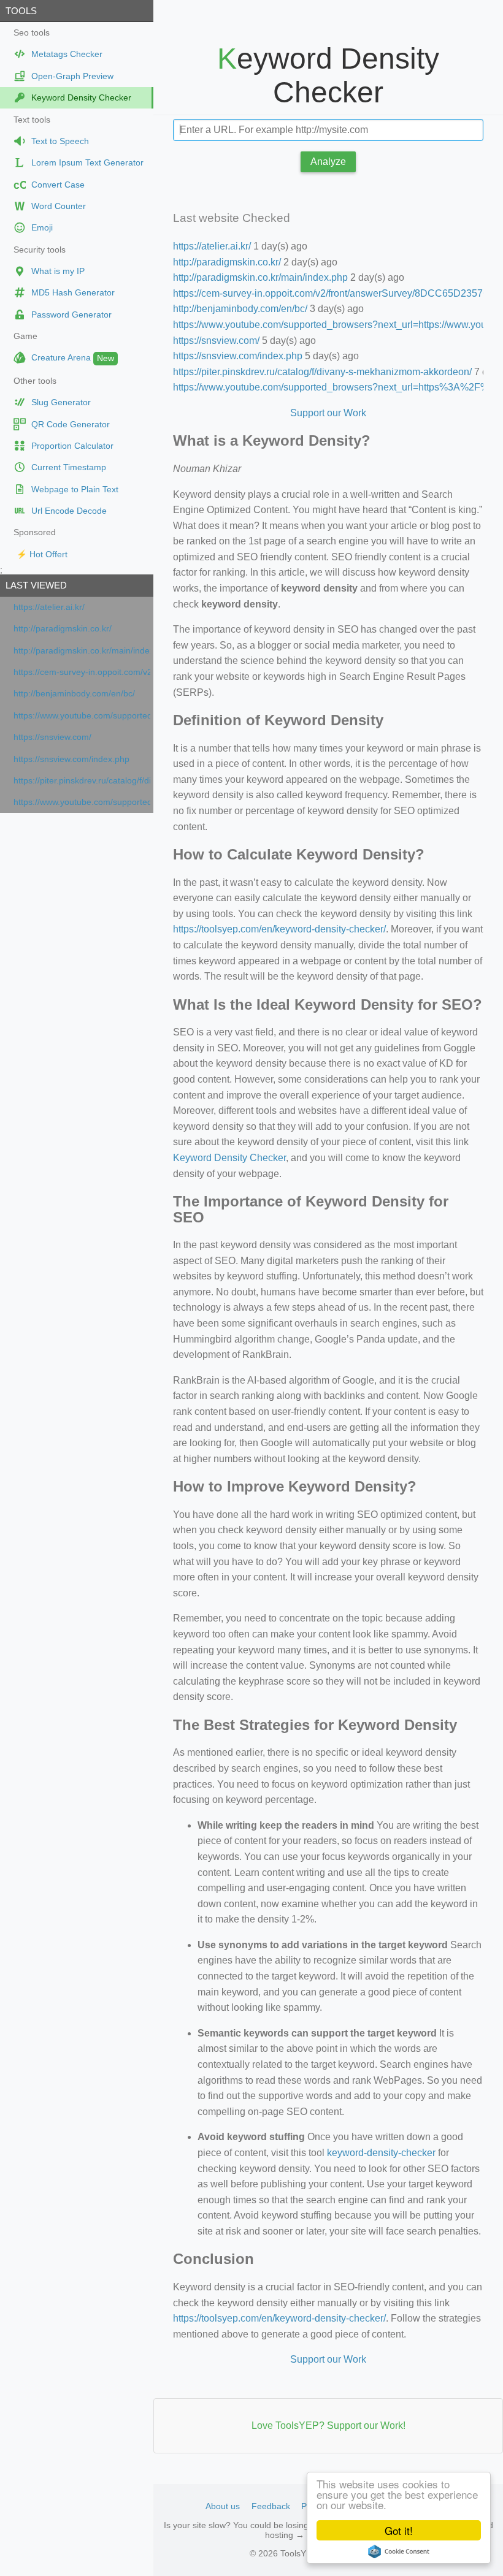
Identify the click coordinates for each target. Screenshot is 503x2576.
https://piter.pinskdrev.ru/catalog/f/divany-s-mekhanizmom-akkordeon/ (82, 781)
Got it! (399, 2530)
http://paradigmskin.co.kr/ (63, 629)
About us (223, 2506)
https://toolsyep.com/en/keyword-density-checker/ (279, 929)
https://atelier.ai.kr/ (49, 607)
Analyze (328, 162)
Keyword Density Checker (229, 1158)
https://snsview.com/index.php (71, 759)
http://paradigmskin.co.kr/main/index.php (82, 651)
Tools (21, 11)
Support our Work (328, 413)
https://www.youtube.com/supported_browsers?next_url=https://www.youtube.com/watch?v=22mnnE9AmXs (82, 716)
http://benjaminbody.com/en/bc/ (74, 694)
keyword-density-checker (381, 2153)
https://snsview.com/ (52, 737)
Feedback (271, 2506)
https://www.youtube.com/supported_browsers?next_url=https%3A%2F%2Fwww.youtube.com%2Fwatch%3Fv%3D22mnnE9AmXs (82, 802)
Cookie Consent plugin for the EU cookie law (399, 2551)
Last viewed (36, 585)
